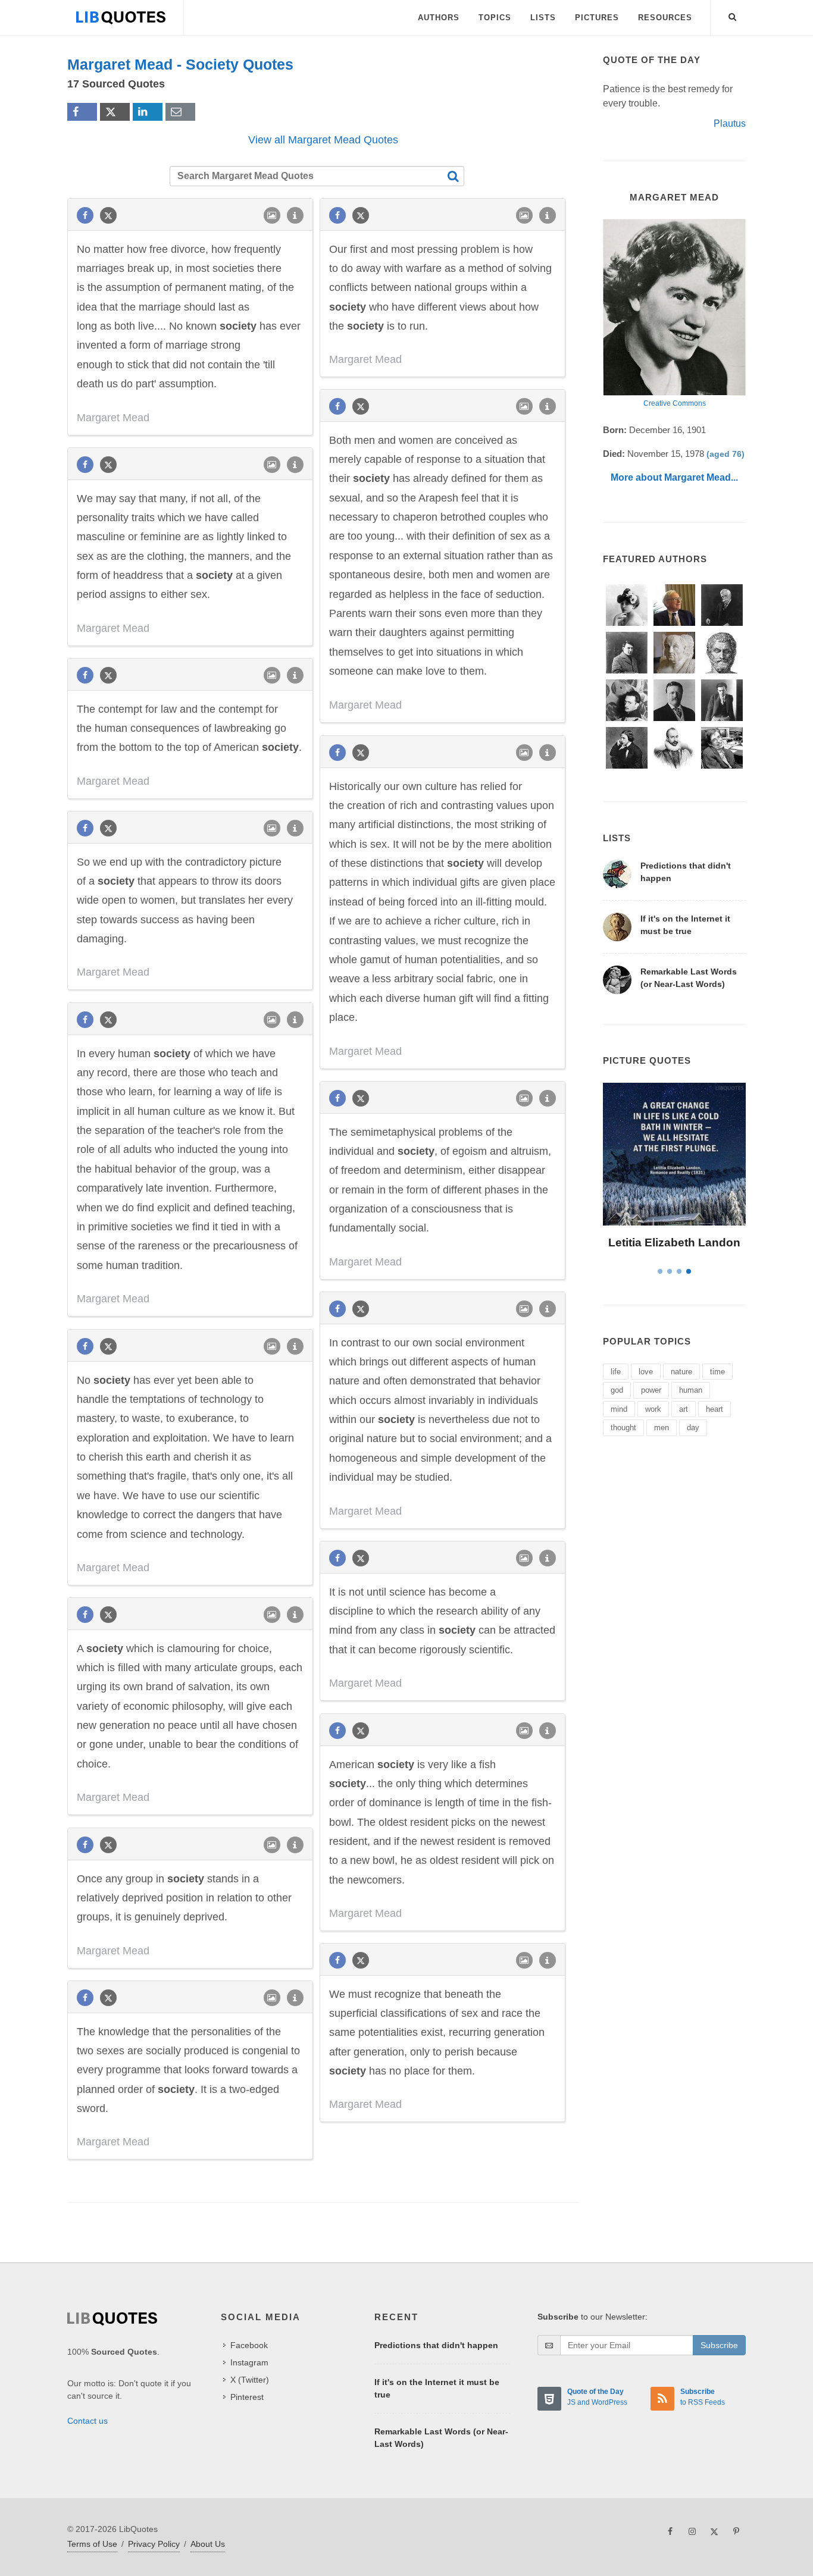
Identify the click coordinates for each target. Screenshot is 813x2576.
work (653, 1409)
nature (681, 1372)
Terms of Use (92, 2544)
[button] (733, 15)
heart (714, 1409)
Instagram (249, 2362)
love (646, 1372)
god (617, 1390)
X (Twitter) (250, 2380)
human (691, 1390)
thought (623, 1428)
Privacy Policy (154, 2544)
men (662, 1428)
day (693, 1428)
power (651, 1390)
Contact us (87, 2421)
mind (619, 1409)
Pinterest (247, 2397)
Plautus (730, 123)
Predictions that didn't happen (436, 2345)
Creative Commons (675, 403)
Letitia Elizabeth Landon (674, 1242)
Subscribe (719, 2345)
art (684, 1409)
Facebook (249, 2345)
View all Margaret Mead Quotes (323, 140)
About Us (208, 2544)
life (616, 1372)
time (717, 1372)
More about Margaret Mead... (674, 477)
